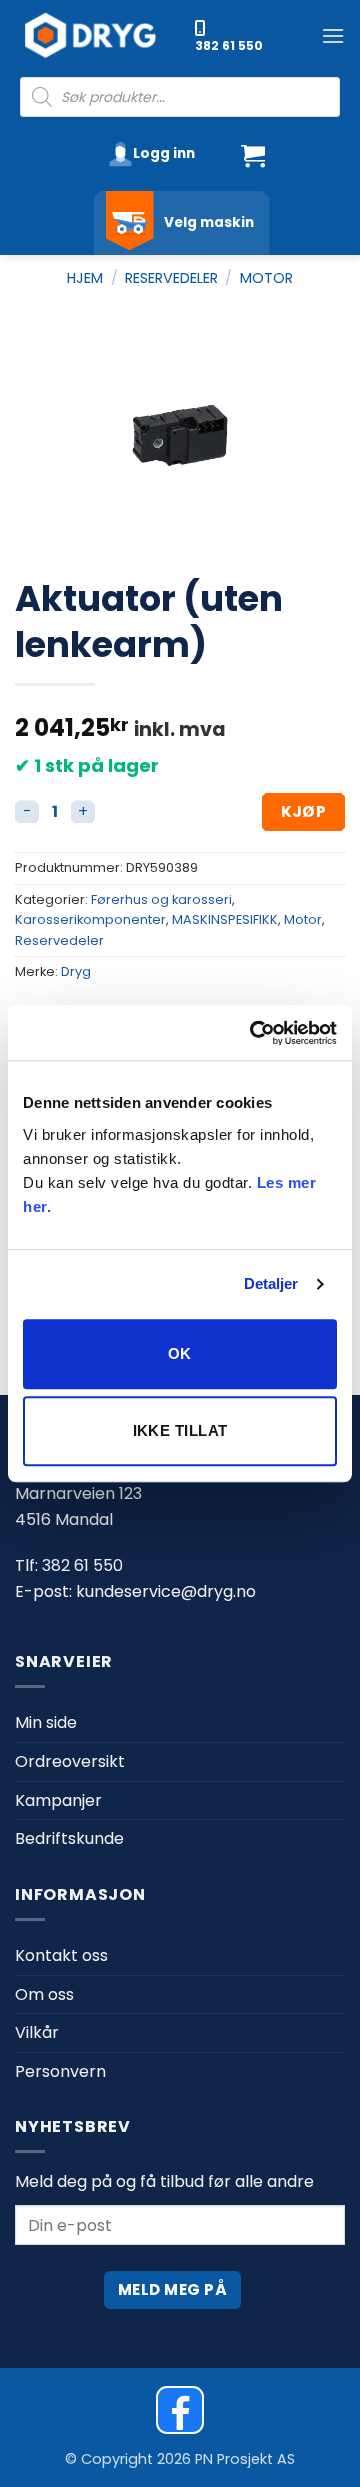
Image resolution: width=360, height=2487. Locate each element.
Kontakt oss (61, 1955)
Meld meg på (172, 2289)
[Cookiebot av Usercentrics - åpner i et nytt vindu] (254, 1033)
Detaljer (271, 1283)
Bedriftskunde (69, 1838)
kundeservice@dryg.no (166, 1591)
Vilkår (37, 2032)
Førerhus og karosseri (161, 899)
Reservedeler (171, 278)
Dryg (76, 971)
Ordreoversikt (70, 1761)
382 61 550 (229, 45)
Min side (46, 1722)
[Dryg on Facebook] (180, 2410)
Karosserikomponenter (90, 919)
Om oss (44, 1994)
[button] (333, 35)
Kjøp (304, 811)
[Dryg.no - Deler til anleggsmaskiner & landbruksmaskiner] (100, 36)
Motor (266, 278)
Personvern (60, 2071)
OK (180, 1353)
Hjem (85, 278)
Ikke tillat (180, 1430)
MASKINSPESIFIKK (225, 919)
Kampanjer (58, 1800)
